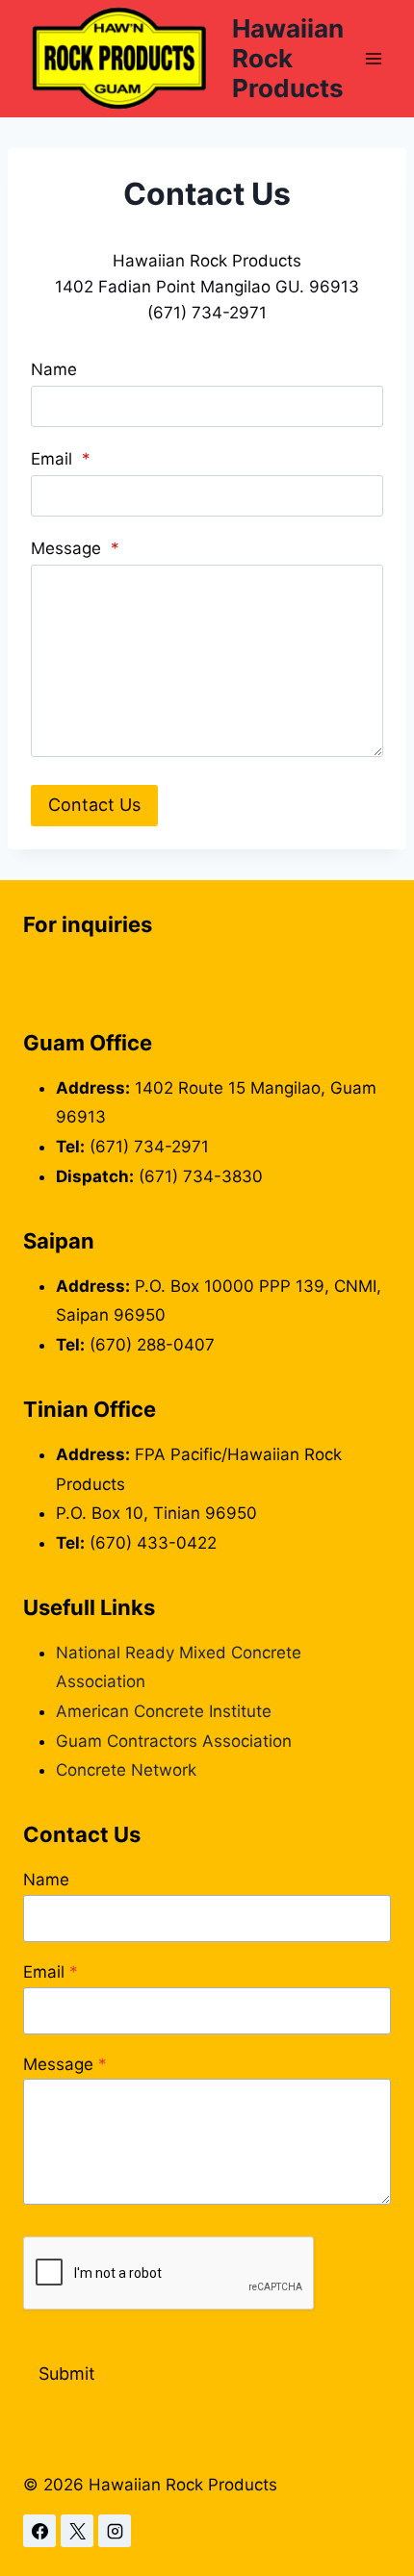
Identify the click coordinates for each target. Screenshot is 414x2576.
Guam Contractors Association (174, 1741)
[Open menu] (373, 58)
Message (75, 548)
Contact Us (94, 805)
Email (61, 459)
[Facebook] (39, 2531)
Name (54, 369)
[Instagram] (115, 2531)
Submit (67, 2374)
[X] (77, 2531)
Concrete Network (126, 1770)
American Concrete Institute (164, 1711)
